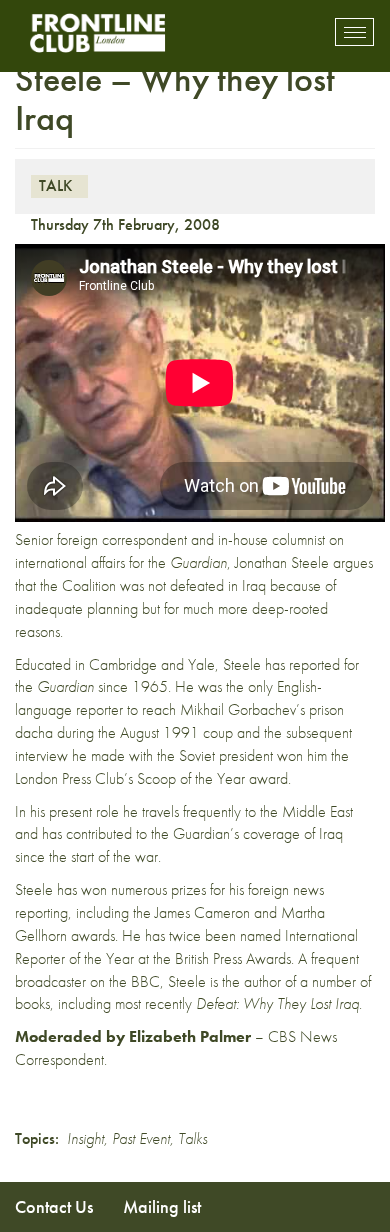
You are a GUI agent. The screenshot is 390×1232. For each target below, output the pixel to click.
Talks (192, 1138)
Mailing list (162, 1206)
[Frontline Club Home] (97, 32)
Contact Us (54, 1206)
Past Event (141, 1138)
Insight (85, 1138)
